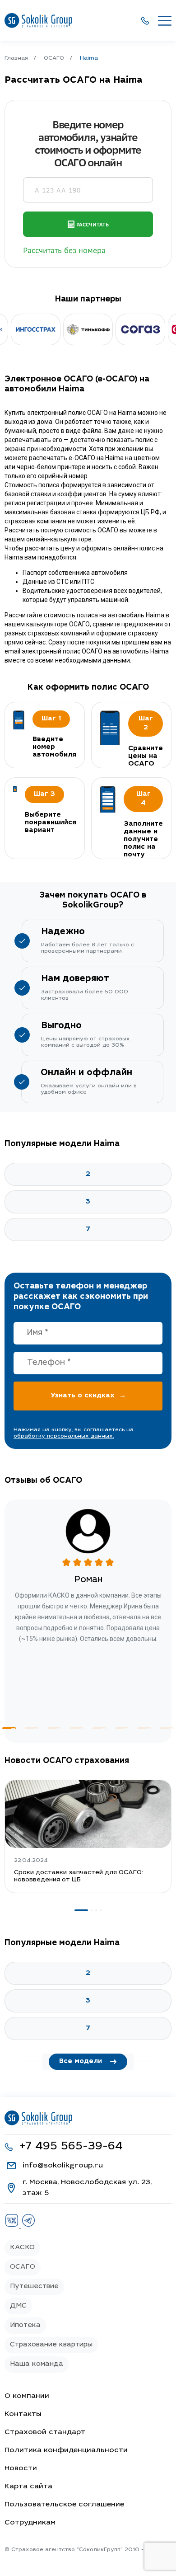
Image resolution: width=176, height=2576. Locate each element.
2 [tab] (32, 1728)
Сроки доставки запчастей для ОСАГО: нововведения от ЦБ (79, 1876)
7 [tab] (144, 1728)
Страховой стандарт (45, 2432)
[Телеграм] (28, 2226)
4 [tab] (77, 1728)
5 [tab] (99, 1728)
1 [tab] (9, 1728)
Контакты (23, 2414)
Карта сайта (28, 2487)
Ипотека (25, 2325)
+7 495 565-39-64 (71, 2147)
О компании (27, 2396)
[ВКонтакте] (13, 2226)
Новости (21, 2468)
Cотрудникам (30, 2523)
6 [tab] (122, 1728)
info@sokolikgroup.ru (63, 2166)
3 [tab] (54, 1728)
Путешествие (34, 2287)
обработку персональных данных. (64, 1436)
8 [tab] (167, 1728)
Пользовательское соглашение (64, 2505)
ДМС (18, 2306)
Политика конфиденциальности (66, 2450)
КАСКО (22, 2248)
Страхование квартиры (51, 2345)
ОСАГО (23, 2267)
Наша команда (37, 2364)
